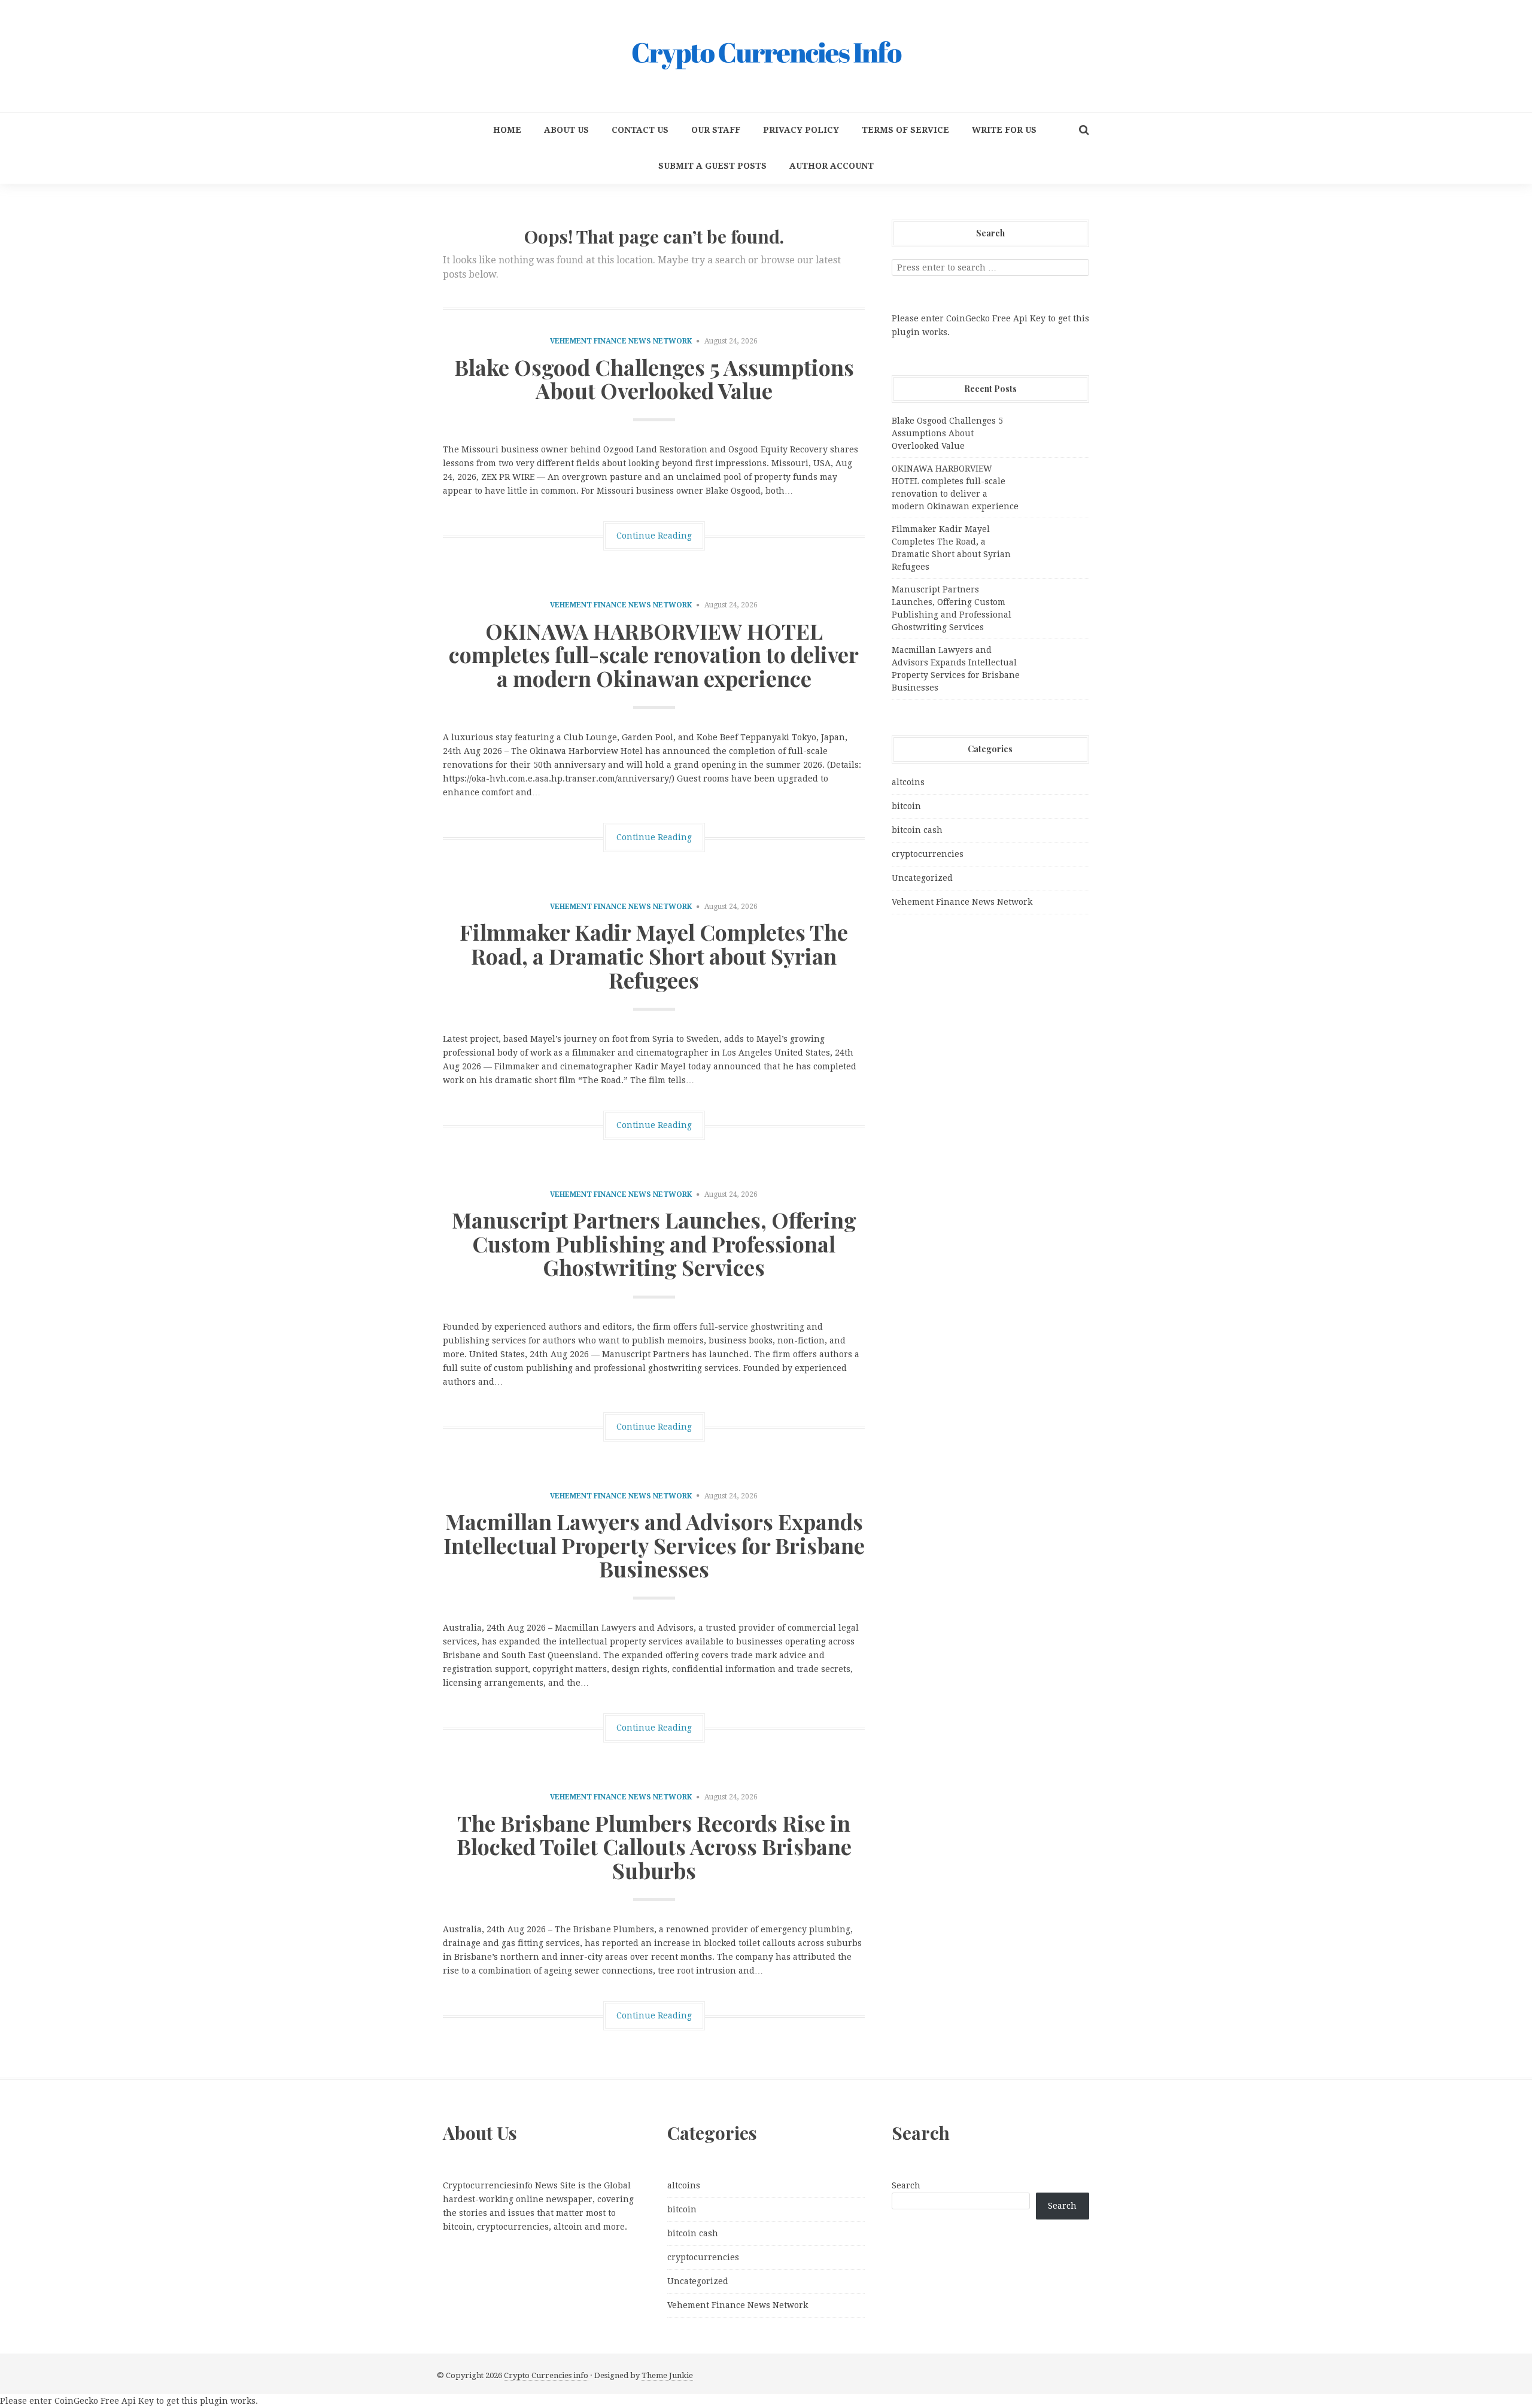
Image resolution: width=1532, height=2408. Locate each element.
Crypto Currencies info (546, 2375)
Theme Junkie (667, 2375)
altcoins (908, 782)
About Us (566, 130)
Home (507, 130)
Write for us (1004, 130)
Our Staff (716, 130)
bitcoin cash (917, 830)
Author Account (832, 166)
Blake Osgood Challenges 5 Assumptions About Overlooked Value (654, 379)
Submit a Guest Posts (712, 166)
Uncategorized (922, 878)
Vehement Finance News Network (621, 341)
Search (906, 2185)
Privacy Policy (801, 130)
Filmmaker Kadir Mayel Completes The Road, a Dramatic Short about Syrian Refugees (654, 955)
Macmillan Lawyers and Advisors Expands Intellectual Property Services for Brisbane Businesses (654, 1545)
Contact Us (640, 130)
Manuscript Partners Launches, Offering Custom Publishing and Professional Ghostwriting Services (654, 1243)
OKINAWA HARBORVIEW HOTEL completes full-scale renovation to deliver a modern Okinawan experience (654, 654)
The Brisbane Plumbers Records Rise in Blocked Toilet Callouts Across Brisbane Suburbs (654, 1846)
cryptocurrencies (928, 854)
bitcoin (906, 806)
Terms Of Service (905, 130)
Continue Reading (654, 536)
